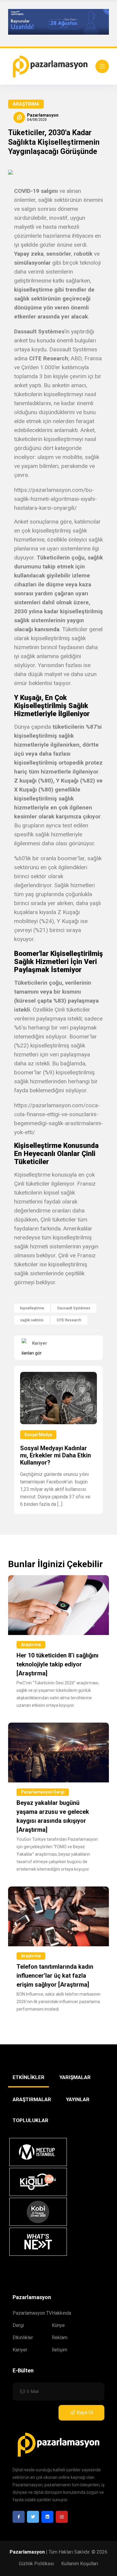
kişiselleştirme (32, 1308)
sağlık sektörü (32, 1320)
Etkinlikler (23, 2338)
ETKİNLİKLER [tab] (28, 2077)
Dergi (18, 2325)
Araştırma (26, 104)
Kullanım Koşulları (80, 2564)
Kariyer (20, 2350)
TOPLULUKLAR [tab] (30, 2120)
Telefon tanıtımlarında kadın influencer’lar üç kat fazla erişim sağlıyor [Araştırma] (55, 1976)
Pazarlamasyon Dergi (43, 1792)
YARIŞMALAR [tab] (75, 2077)
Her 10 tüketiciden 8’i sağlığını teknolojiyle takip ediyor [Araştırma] (57, 1664)
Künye (58, 2325)
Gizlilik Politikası (36, 2564)
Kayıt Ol (85, 2413)
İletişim (60, 2350)
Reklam (60, 2338)
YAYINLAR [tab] (78, 2099)
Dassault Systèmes (74, 1308)
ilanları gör (32, 1353)
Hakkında (61, 2313)
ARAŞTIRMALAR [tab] (32, 2099)
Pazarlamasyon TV (32, 2313)
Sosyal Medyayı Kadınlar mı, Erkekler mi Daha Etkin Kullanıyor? (55, 1455)
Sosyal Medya (38, 1435)
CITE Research (69, 1320)
